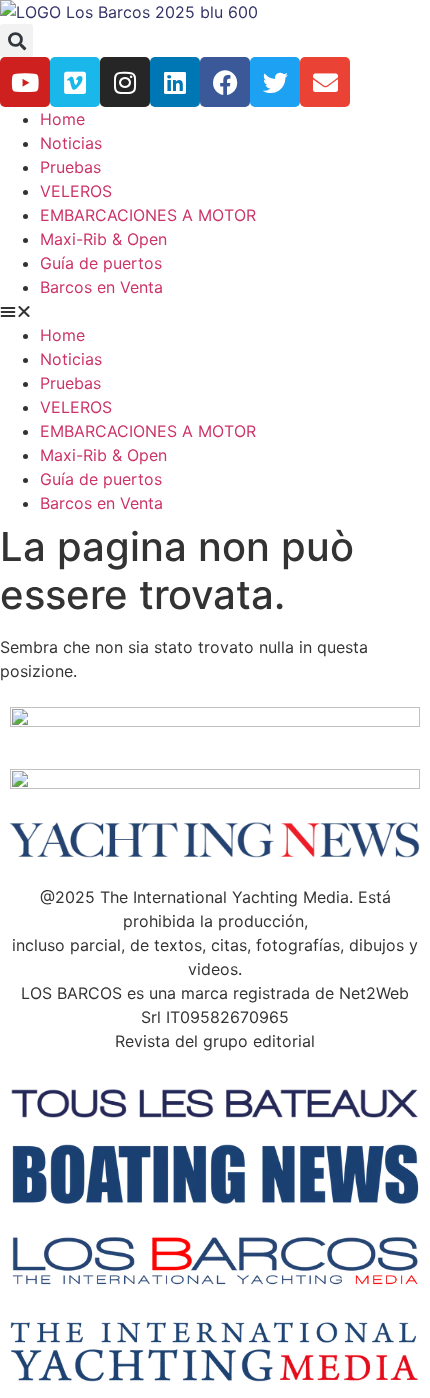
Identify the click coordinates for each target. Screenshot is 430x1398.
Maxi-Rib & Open (103, 239)
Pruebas (70, 167)
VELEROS (76, 191)
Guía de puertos (101, 263)
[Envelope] (325, 82)
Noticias (71, 143)
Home (62, 119)
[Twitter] (275, 82)
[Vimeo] (75, 82)
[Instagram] (125, 82)
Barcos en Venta (101, 287)
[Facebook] (225, 82)
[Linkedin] (175, 82)
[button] (16, 40)
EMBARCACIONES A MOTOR (148, 215)
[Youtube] (25, 82)
